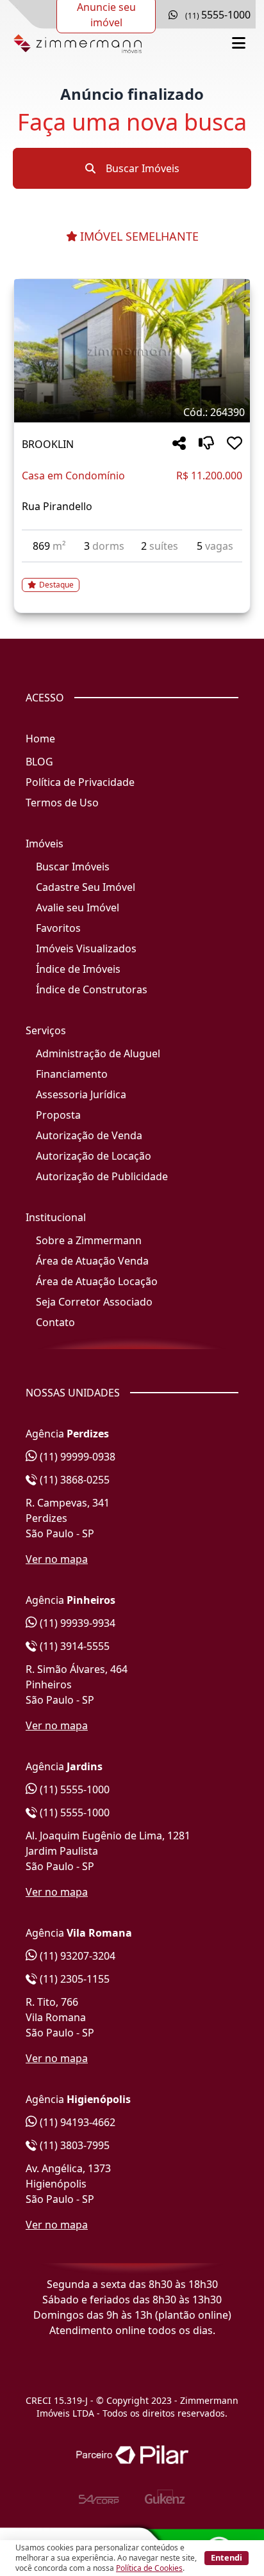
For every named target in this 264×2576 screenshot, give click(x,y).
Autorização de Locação (94, 1156)
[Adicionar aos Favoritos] (235, 444)
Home (40, 739)
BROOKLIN (48, 444)
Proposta (58, 1115)
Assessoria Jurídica (81, 1094)
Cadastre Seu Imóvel (86, 887)
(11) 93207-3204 (76, 1956)
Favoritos (58, 928)
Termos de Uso (62, 803)
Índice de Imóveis (78, 969)
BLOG (39, 762)
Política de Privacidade (80, 782)
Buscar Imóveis (141, 168)
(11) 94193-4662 (76, 2122)
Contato (55, 1322)
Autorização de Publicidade (102, 1176)
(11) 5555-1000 (73, 1789)
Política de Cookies (149, 2568)
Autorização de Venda (89, 1135)
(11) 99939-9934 (76, 1623)
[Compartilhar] (179, 444)
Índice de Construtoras (92, 989)
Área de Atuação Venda (92, 1261)
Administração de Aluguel (98, 1053)
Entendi (227, 2557)
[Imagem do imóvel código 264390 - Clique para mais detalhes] (132, 351)
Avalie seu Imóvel (78, 908)
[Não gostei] (206, 444)
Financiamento (72, 1074)
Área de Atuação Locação (97, 1281)
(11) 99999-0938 (76, 1457)
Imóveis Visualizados (86, 948)
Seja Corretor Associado (94, 1302)
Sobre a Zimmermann (89, 1240)
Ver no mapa (57, 1559)
